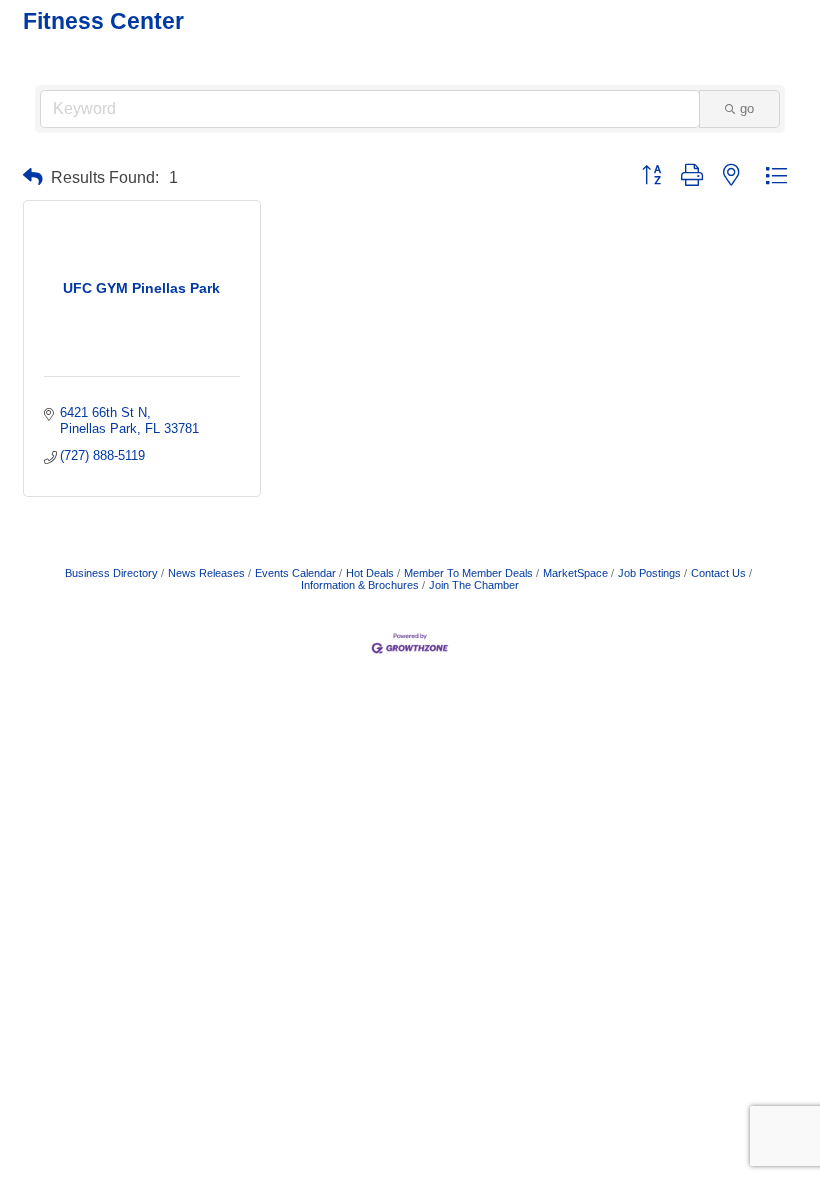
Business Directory (111, 573)
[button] (33, 177)
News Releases (206, 573)
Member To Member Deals (468, 573)
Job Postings (649, 573)
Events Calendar (295, 573)
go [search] (747, 108)
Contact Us (718, 573)
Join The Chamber (474, 585)
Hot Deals (370, 573)
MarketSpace (575, 573)
